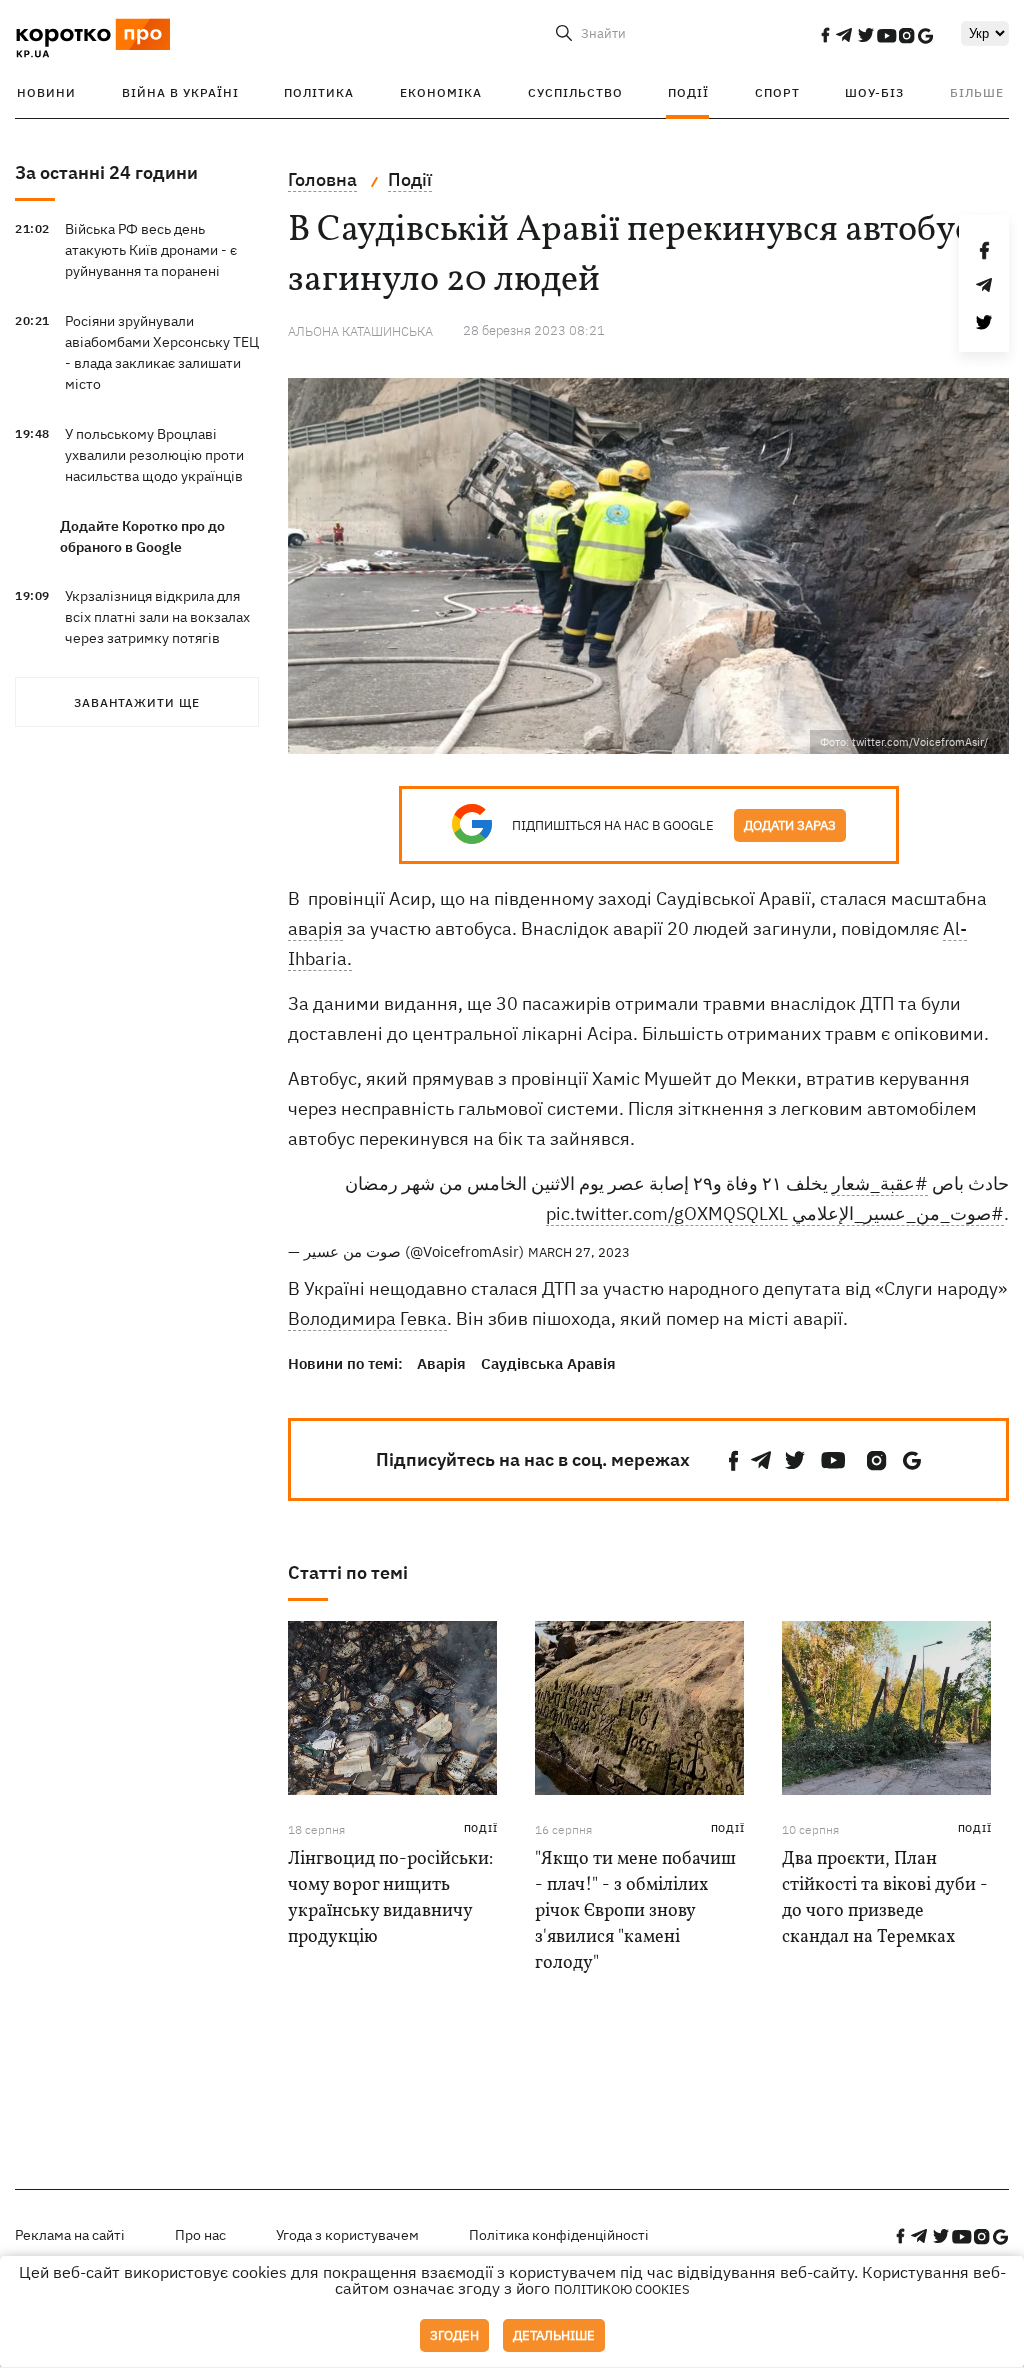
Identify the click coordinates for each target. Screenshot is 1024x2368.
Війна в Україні (180, 92)
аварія (315, 928)
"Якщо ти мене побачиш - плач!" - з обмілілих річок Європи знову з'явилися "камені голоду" (635, 1911)
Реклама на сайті (70, 2235)
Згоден (454, 2335)
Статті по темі (348, 1572)
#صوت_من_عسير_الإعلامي (898, 1213)
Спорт (777, 92)
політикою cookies (622, 2289)
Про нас (200, 2235)
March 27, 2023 (579, 1252)
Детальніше (554, 2335)
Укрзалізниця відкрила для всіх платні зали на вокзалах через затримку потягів (157, 617)
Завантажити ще (137, 702)
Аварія (441, 1363)
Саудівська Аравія (548, 1363)
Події (688, 92)
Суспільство (575, 92)
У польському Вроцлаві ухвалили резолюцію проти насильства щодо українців (154, 455)
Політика (319, 92)
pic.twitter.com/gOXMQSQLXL (667, 1213)
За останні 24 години (106, 172)
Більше (977, 92)
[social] (825, 35)
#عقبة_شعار (880, 1183)
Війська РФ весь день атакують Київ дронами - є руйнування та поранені (151, 250)
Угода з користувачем (347, 2235)
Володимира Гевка (367, 1318)
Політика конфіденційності (559, 2235)
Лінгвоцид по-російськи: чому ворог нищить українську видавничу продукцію (390, 1898)
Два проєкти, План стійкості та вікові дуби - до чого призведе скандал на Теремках (885, 1898)
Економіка (441, 92)
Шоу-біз (874, 92)
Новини (46, 92)
